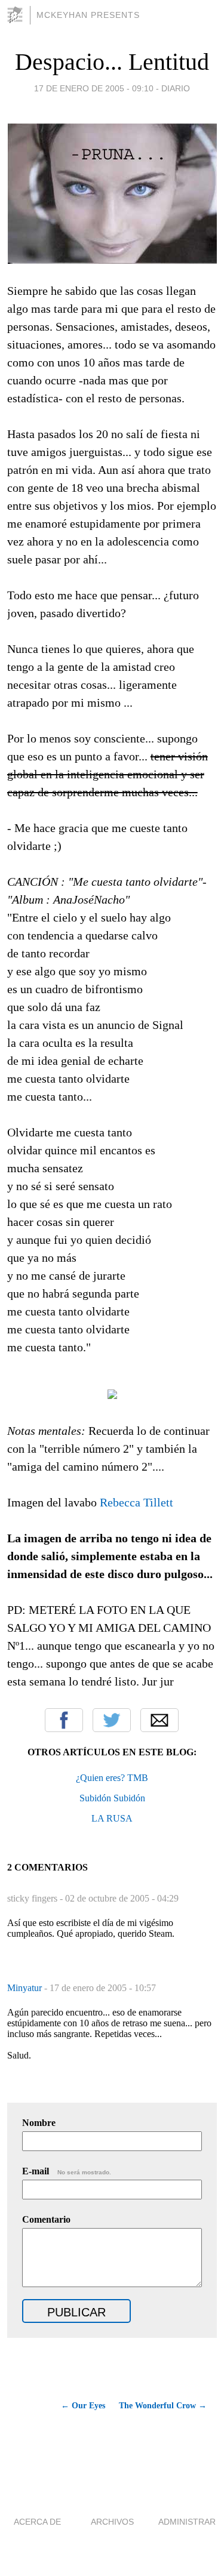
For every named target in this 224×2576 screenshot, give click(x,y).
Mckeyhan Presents (88, 15)
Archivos (112, 2522)
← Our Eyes (83, 2406)
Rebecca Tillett (136, 1502)
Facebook (64, 1720)
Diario (176, 88)
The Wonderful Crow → (163, 2406)
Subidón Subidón (112, 1798)
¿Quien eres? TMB (112, 1778)
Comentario (46, 2219)
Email (159, 1720)
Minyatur (26, 1988)
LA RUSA (112, 1818)
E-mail (67, 2171)
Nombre (39, 2123)
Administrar (187, 2522)
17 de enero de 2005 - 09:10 (94, 88)
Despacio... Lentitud (112, 62)
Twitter (112, 1720)
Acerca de (37, 2522)
